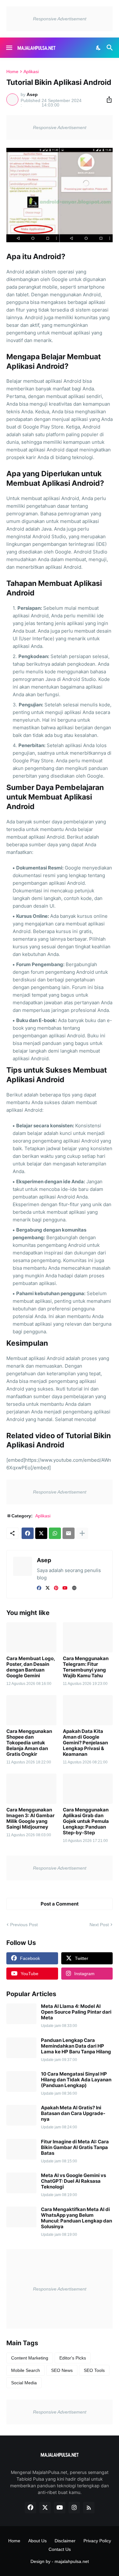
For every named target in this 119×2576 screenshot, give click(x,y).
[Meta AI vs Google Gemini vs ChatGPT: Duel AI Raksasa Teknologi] (21, 2183)
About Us (37, 2541)
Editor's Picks (73, 2358)
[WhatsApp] (55, 1533)
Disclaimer (65, 2541)
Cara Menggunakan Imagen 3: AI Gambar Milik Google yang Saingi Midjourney (30, 1818)
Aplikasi (31, 72)
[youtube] (65, 1588)
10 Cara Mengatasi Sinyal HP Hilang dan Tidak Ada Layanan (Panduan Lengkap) (76, 2080)
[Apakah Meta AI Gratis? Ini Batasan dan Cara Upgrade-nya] (21, 2115)
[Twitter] (41, 1533)
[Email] (69, 1533)
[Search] (111, 48)
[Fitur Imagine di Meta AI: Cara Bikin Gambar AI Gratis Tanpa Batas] (21, 2149)
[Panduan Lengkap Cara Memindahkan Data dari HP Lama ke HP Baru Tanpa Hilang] (21, 2048)
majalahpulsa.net (72, 2561)
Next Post (99, 1925)
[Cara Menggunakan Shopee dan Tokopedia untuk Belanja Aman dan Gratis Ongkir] (31, 1710)
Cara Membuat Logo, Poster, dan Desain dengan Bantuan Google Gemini (31, 1667)
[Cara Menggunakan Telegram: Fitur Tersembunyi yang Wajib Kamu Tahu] (88, 1637)
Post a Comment (60, 1904)
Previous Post (24, 1925)
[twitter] (48, 1588)
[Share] (107, 100)
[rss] (89, 2508)
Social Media (24, 2383)
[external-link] (74, 1588)
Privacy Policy (97, 2541)
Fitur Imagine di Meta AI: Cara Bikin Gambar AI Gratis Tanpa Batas (75, 2147)
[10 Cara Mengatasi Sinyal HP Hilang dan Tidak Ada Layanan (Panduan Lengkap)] (21, 2081)
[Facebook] (28, 1533)
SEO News (62, 2370)
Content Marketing (30, 2358)
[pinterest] (56, 1588)
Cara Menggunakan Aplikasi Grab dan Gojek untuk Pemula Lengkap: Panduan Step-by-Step (86, 1821)
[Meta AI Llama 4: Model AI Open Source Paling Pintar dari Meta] (21, 2014)
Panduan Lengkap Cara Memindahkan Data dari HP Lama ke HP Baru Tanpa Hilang (76, 2046)
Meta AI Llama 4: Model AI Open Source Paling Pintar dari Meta (76, 2012)
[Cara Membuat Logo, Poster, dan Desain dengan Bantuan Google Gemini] (31, 1637)
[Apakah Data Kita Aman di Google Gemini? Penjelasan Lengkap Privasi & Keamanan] (88, 1710)
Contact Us (60, 2549)
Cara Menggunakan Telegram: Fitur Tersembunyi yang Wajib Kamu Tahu (86, 1667)
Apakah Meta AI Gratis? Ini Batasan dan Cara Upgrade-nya (73, 2113)
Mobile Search (26, 2370)
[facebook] (39, 1588)
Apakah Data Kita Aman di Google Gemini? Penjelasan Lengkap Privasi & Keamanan (85, 1743)
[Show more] (82, 1533)
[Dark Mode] (99, 48)
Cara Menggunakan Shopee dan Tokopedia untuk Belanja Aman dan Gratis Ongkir (29, 1743)
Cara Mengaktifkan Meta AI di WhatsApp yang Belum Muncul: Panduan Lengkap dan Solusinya (76, 2218)
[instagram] (74, 2508)
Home (12, 72)
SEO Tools (94, 2370)
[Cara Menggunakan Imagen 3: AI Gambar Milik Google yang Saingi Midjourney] (31, 1789)
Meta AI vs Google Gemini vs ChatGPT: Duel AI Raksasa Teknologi (73, 2181)
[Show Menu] (9, 48)
